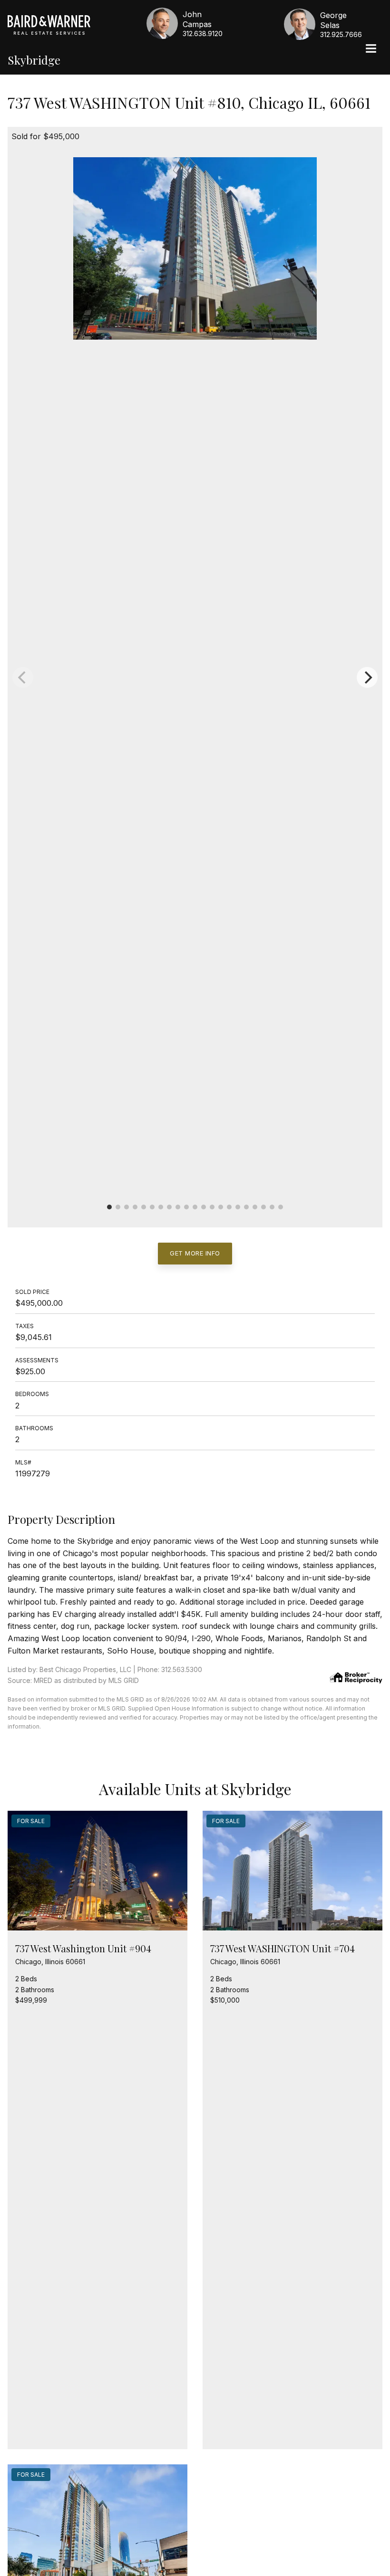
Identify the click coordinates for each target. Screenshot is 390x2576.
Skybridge (34, 60)
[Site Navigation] (371, 49)
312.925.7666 (341, 34)
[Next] (367, 677)
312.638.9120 (203, 33)
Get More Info (195, 1253)
